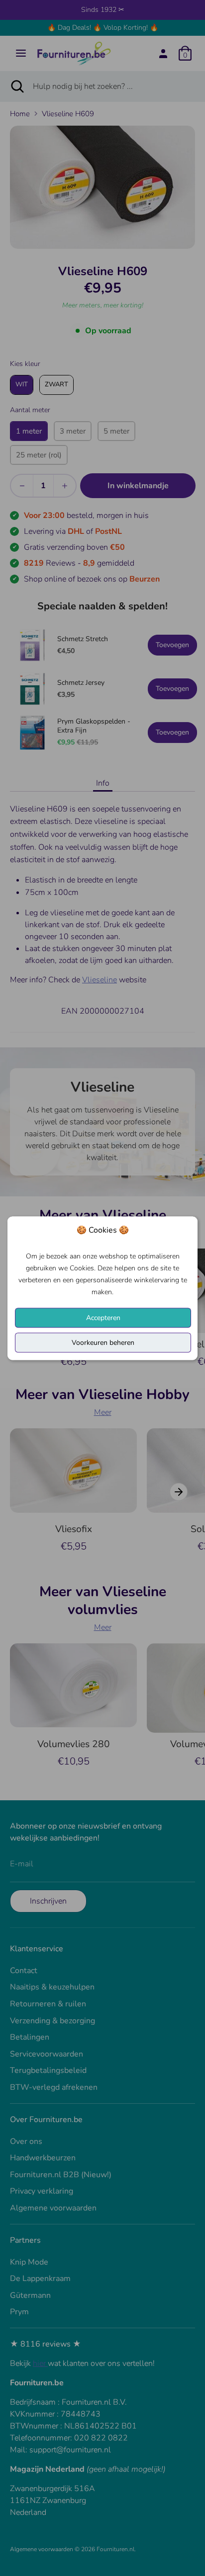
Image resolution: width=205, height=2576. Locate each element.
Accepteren (103, 1317)
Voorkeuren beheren (103, 1342)
